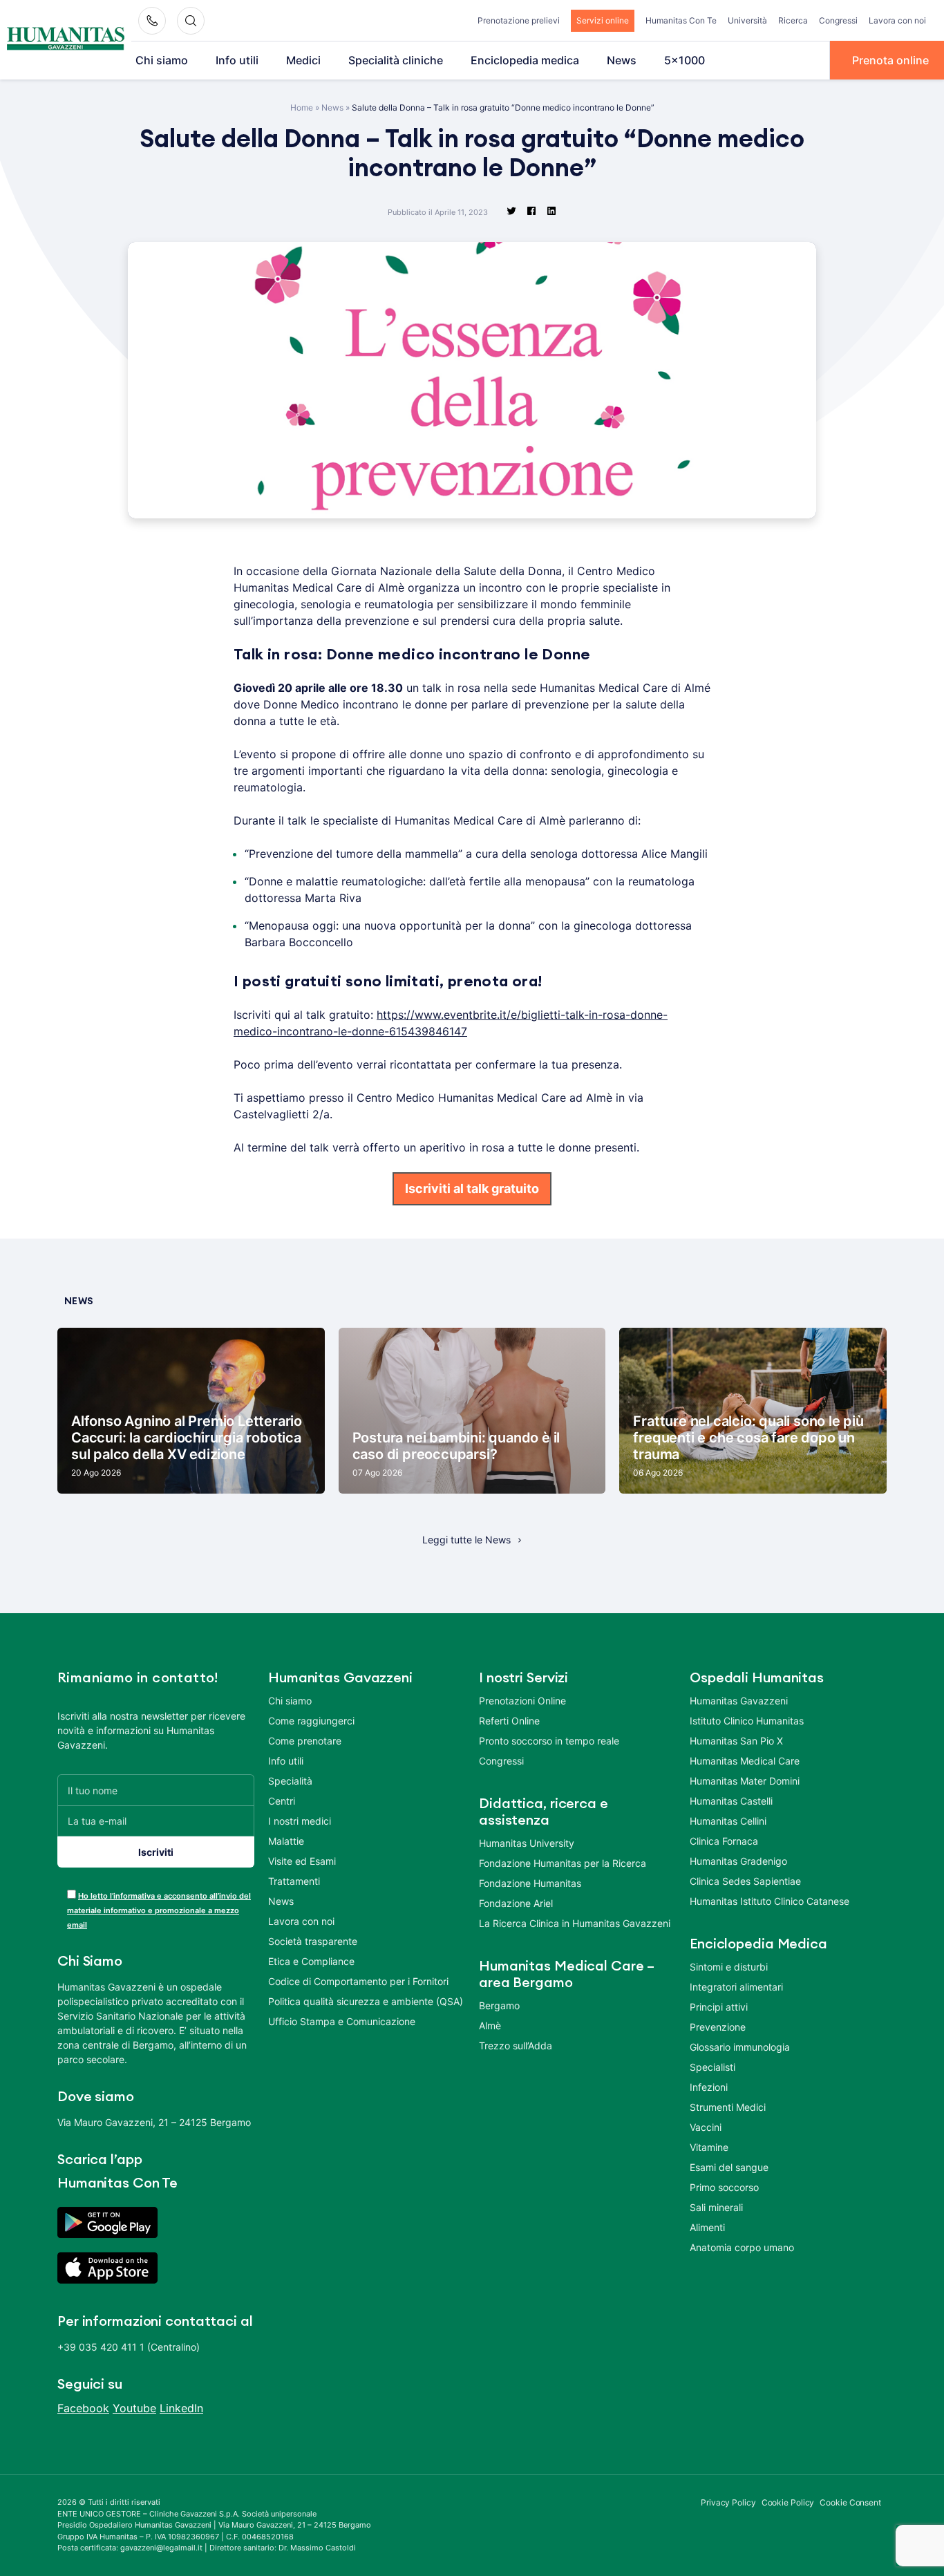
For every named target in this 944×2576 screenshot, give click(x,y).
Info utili (237, 60)
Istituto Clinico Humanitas (747, 1721)
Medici (303, 60)
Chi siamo (162, 60)
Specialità (290, 1781)
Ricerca (793, 20)
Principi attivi (719, 2007)
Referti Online (509, 1721)
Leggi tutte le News (466, 1540)
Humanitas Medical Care (745, 1761)
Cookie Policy (788, 2502)
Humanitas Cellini (728, 1821)
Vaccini (706, 2127)
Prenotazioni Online (522, 1701)
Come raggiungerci (311, 1721)
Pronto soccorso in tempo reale (549, 1741)
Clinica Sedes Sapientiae (745, 1881)
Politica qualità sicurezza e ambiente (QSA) (366, 2001)
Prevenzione (718, 2027)
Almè (490, 2025)
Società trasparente (313, 1941)
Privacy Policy (728, 2502)
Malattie (286, 1841)
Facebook (83, 2408)
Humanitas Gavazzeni (739, 1701)
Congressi (838, 20)
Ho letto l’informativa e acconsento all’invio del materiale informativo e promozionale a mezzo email (159, 1910)
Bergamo (499, 2005)
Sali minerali (716, 2207)
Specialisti (712, 2067)
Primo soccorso (724, 2187)
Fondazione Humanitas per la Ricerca (563, 1863)
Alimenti (707, 2227)
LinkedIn (181, 2408)
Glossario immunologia (740, 2047)
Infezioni (709, 2087)
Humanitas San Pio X (736, 1741)
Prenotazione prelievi (519, 20)
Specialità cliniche (396, 60)
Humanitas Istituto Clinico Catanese (770, 1901)
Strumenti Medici (728, 2107)
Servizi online (603, 20)
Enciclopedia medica (525, 60)
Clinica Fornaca (724, 1841)
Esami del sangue (729, 2167)
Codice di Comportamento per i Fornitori (358, 1981)
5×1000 (685, 60)
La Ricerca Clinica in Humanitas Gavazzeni (575, 1923)
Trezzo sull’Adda (516, 2046)
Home (302, 107)
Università (747, 20)
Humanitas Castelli (731, 1801)
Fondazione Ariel (516, 1903)
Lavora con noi (897, 20)
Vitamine (709, 2147)
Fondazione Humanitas (530, 1883)
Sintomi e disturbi (729, 1967)
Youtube (134, 2408)
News (622, 60)
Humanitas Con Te (681, 20)
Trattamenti (294, 1881)
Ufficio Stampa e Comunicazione (342, 2021)
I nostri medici (300, 1821)
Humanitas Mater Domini (745, 1781)
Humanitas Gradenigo (738, 1861)
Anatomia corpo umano (742, 2247)
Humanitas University (527, 1843)
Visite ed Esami (302, 1861)
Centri (282, 1801)
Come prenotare (305, 1741)
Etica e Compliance (311, 1961)
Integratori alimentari (736, 1987)
